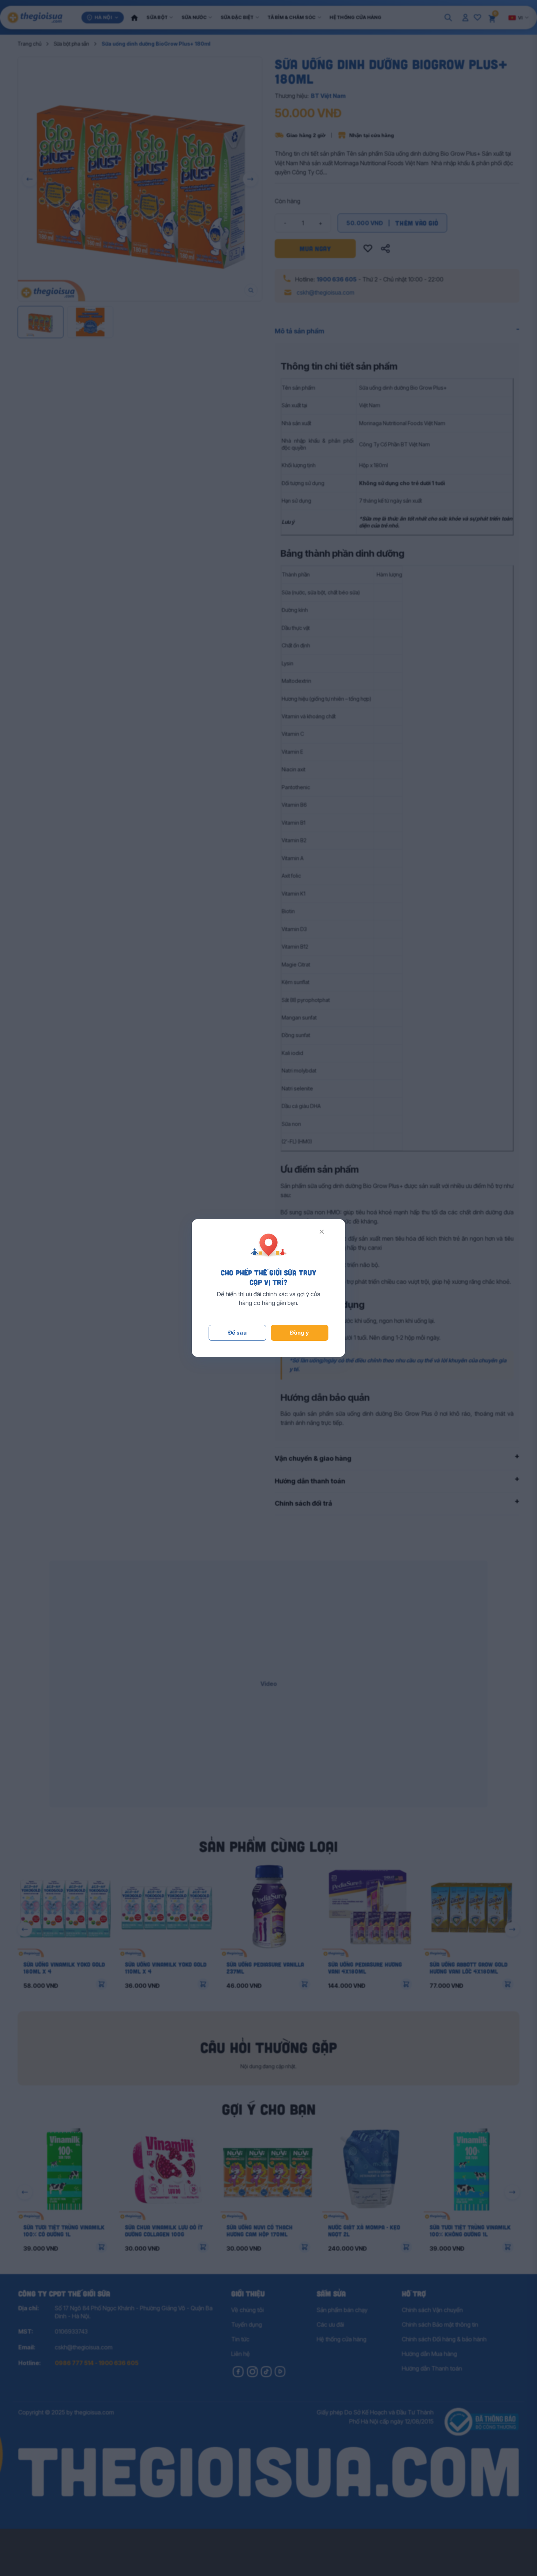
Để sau (238, 1333)
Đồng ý (300, 1333)
